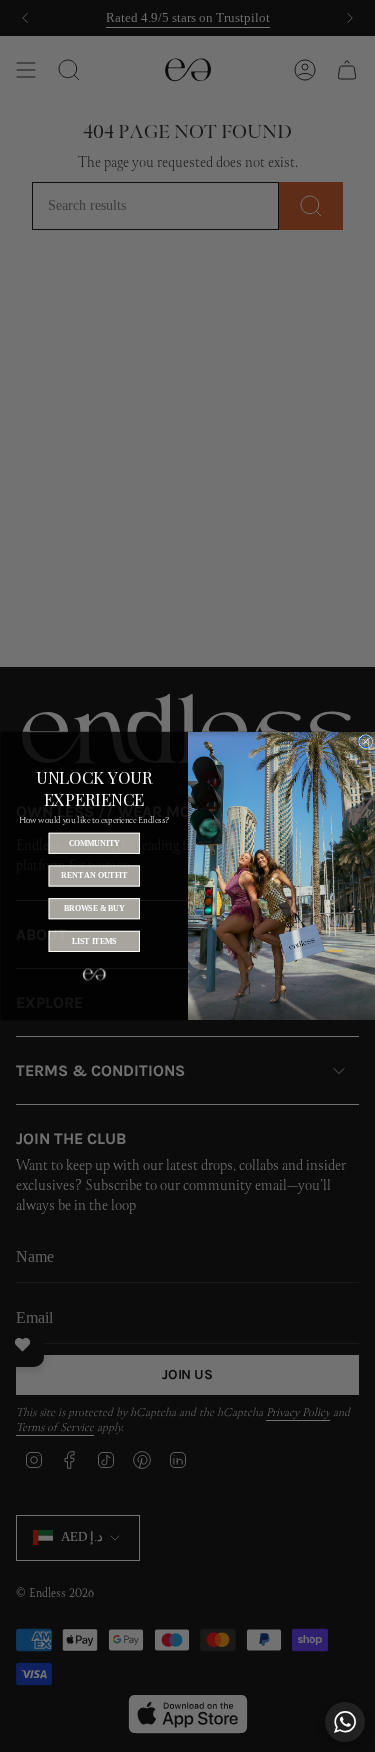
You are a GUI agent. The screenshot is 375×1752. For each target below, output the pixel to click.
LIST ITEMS (93, 941)
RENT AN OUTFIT (93, 876)
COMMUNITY (93, 843)
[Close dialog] (365, 742)
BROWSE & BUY (93, 908)
